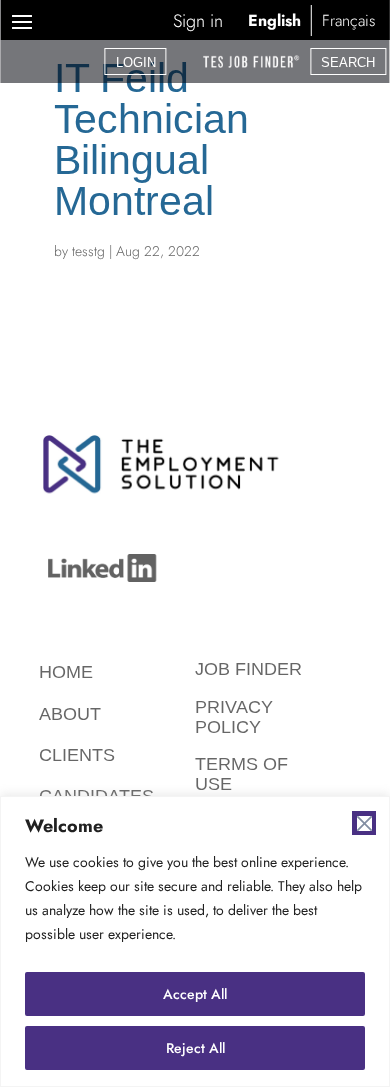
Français (348, 20)
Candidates (96, 796)
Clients (77, 755)
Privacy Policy (234, 717)
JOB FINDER (248, 669)
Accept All (195, 994)
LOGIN (136, 62)
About (70, 714)
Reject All (195, 1048)
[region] (195, 941)
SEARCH (348, 62)
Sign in (198, 21)
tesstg (88, 251)
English (274, 20)
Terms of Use (241, 774)
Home (66, 672)
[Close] (364, 823)
